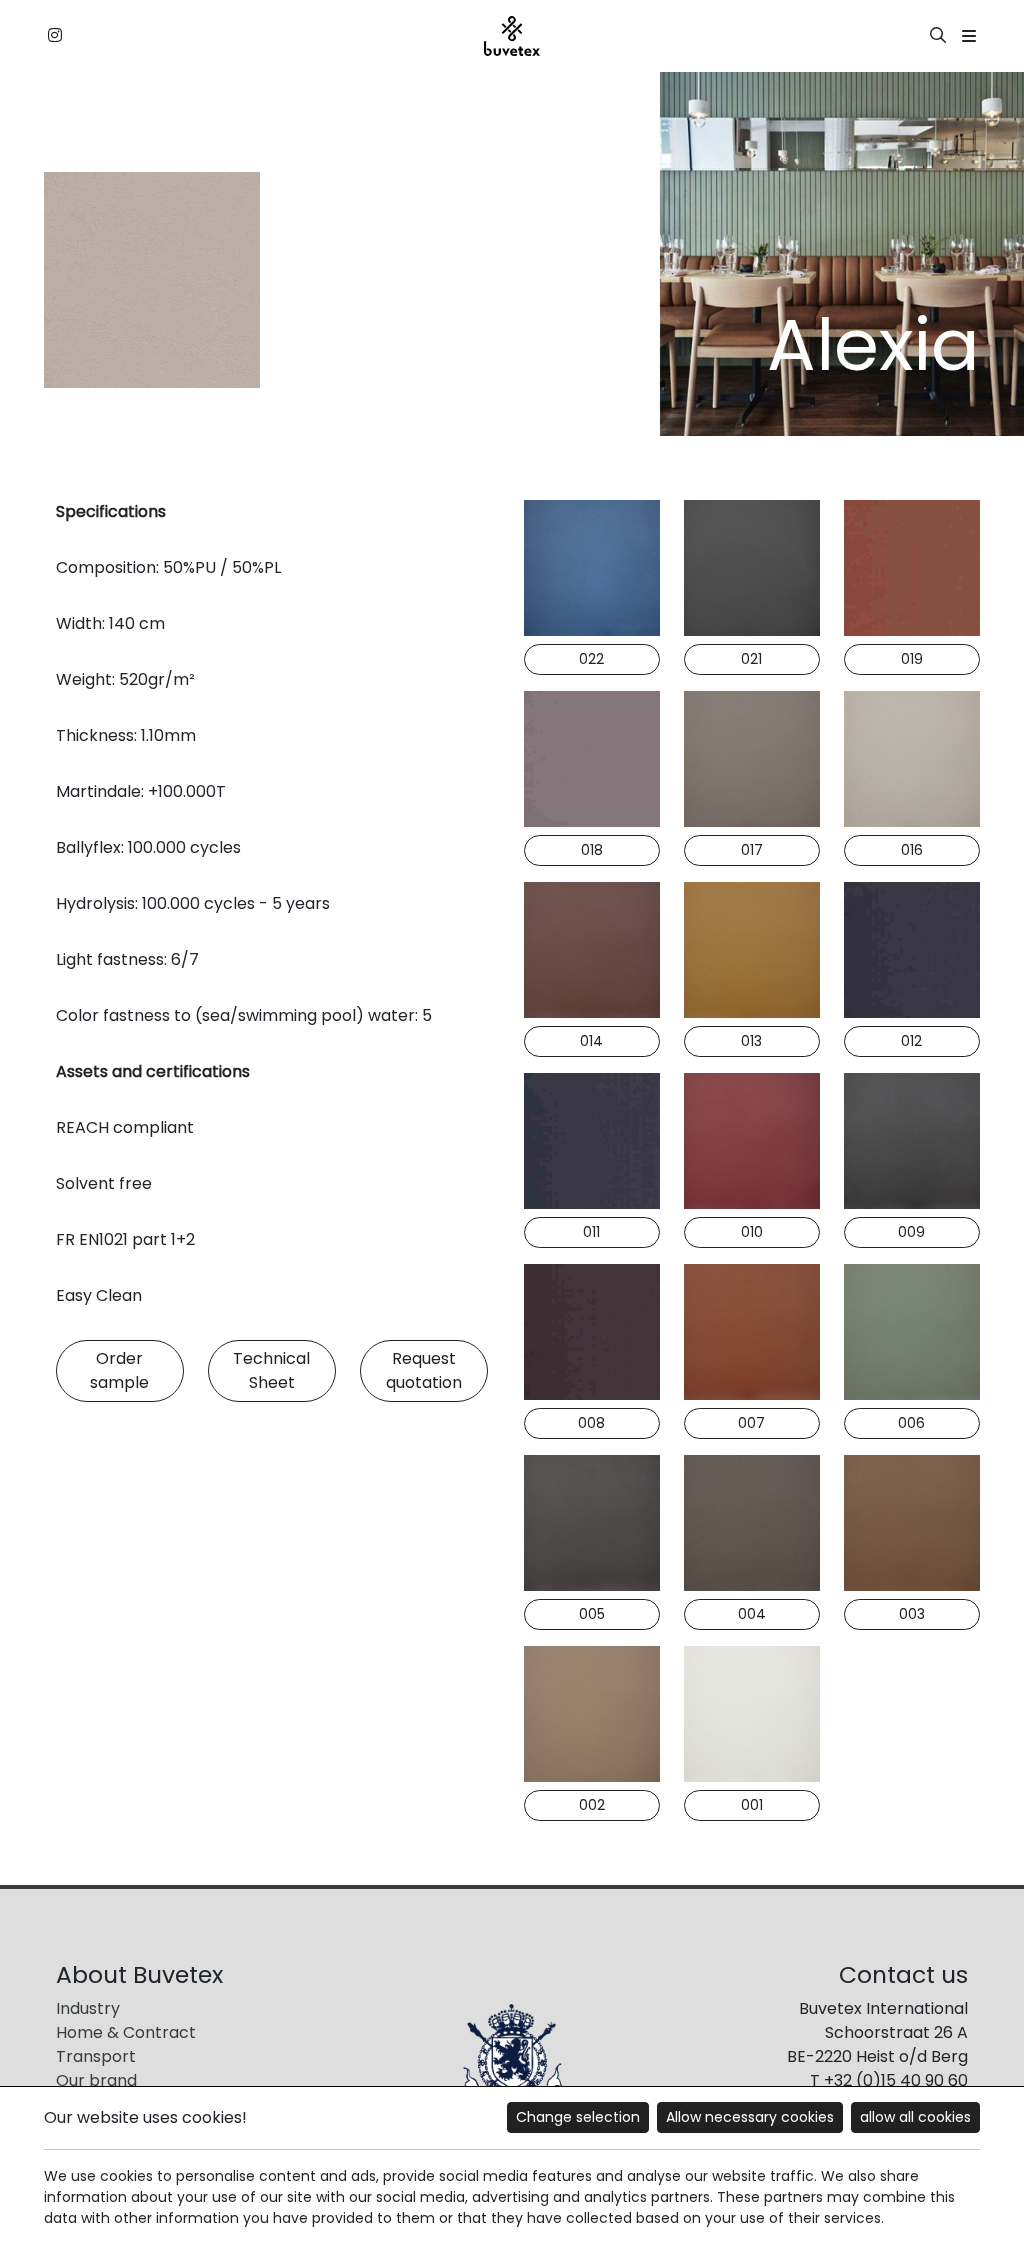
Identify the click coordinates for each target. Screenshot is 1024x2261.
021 (751, 659)
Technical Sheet (271, 1370)
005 (592, 1614)
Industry (88, 2008)
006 (911, 1423)
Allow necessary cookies (750, 2117)
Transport (96, 2056)
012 (911, 1041)
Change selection (578, 2117)
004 (752, 1614)
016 (912, 850)
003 (912, 1614)
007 (751, 1423)
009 (911, 1232)
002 (592, 1805)
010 (752, 1232)
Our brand (96, 2080)
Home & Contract (126, 2032)
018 (592, 850)
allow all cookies (915, 2117)
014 (591, 1041)
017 (752, 850)
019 (912, 659)
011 (591, 1232)
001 (752, 1805)
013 (751, 1041)
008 (591, 1423)
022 (591, 659)
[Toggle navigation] (969, 36)
